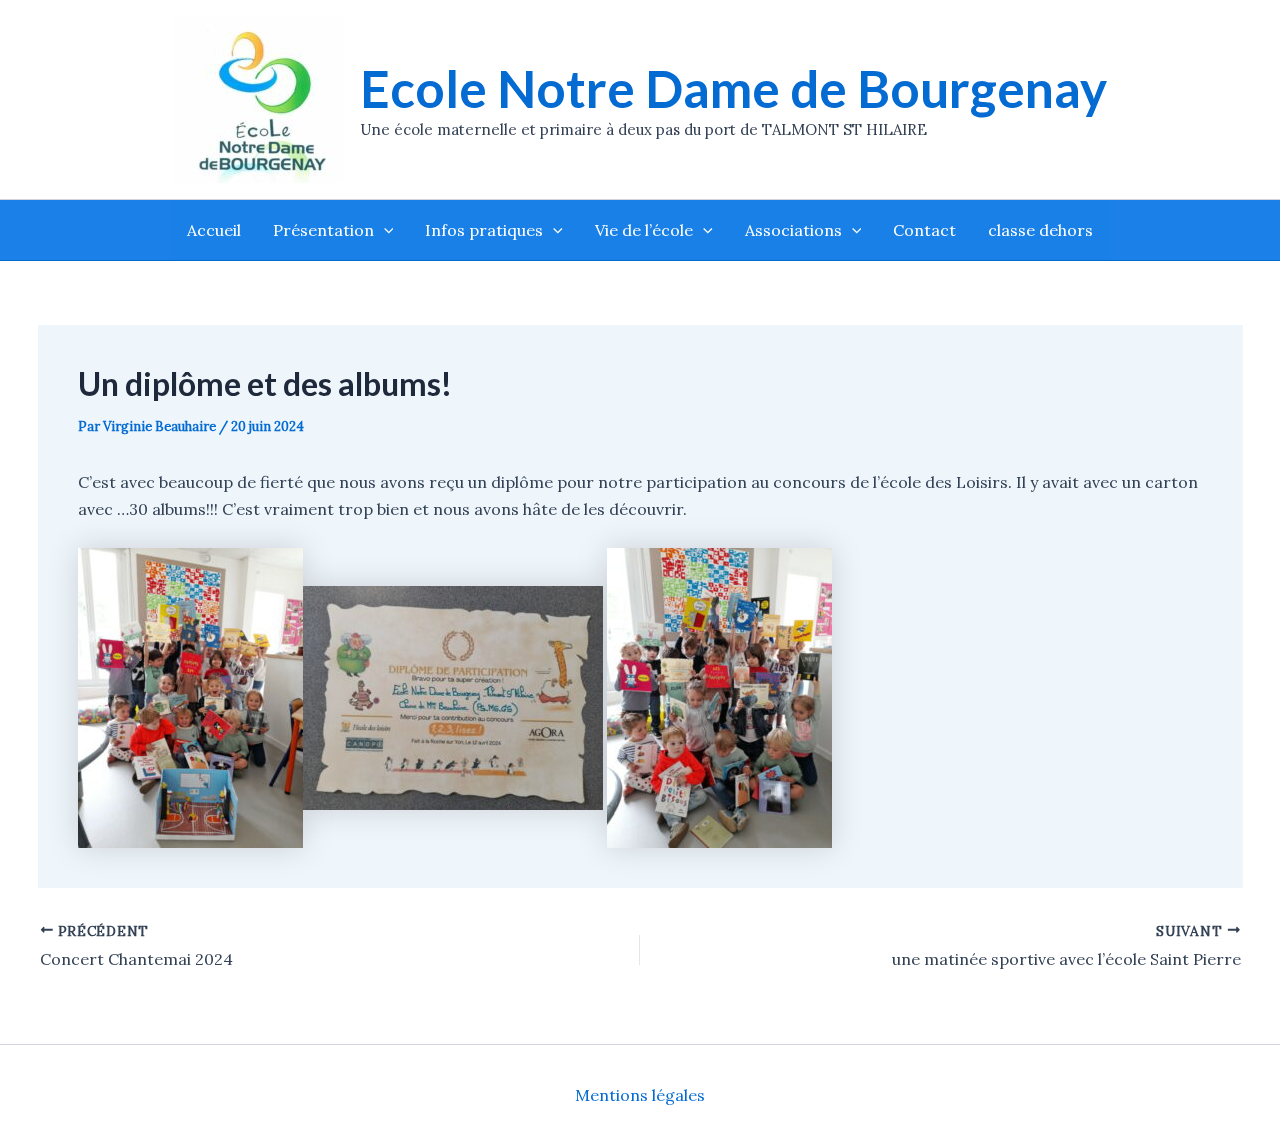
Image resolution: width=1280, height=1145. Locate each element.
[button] (384, 230)
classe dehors (1040, 230)
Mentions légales (640, 1095)
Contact (924, 230)
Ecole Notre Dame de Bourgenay (733, 88)
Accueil (214, 230)
